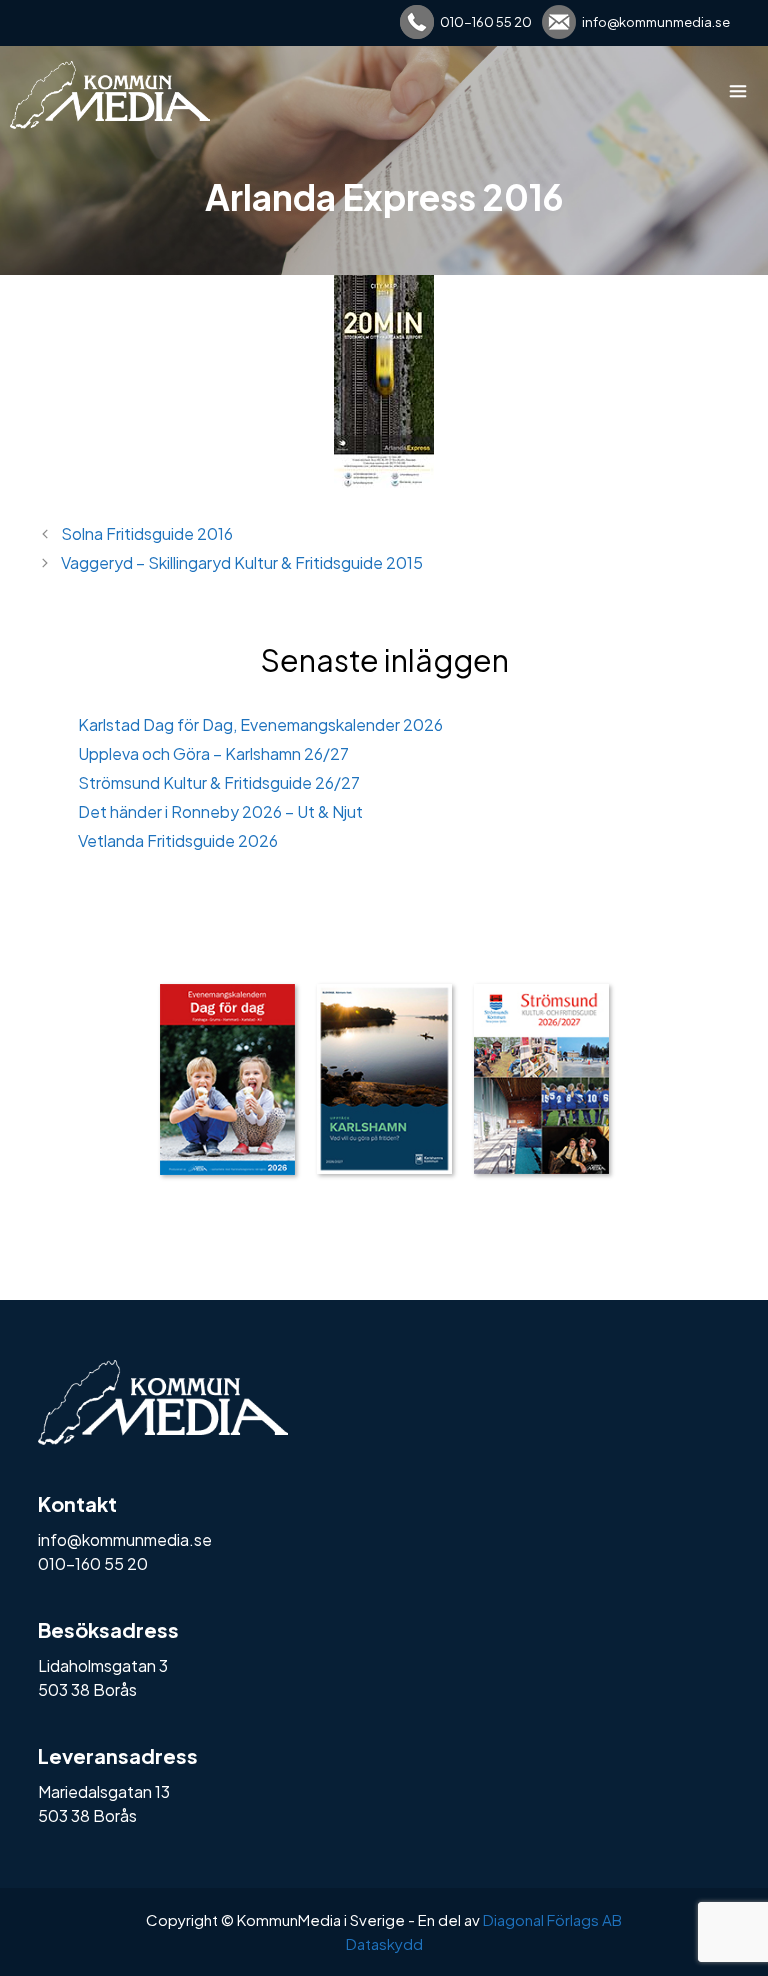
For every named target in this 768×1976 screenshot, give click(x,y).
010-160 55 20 (486, 22)
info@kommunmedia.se (656, 22)
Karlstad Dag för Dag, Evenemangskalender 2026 (260, 724)
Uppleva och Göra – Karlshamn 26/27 (213, 753)
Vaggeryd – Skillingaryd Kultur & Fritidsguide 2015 (242, 562)
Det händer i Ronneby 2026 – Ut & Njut (220, 811)
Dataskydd (384, 1943)
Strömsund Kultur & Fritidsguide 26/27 (219, 782)
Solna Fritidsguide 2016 (147, 533)
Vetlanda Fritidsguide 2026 (178, 840)
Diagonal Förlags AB (552, 1919)
